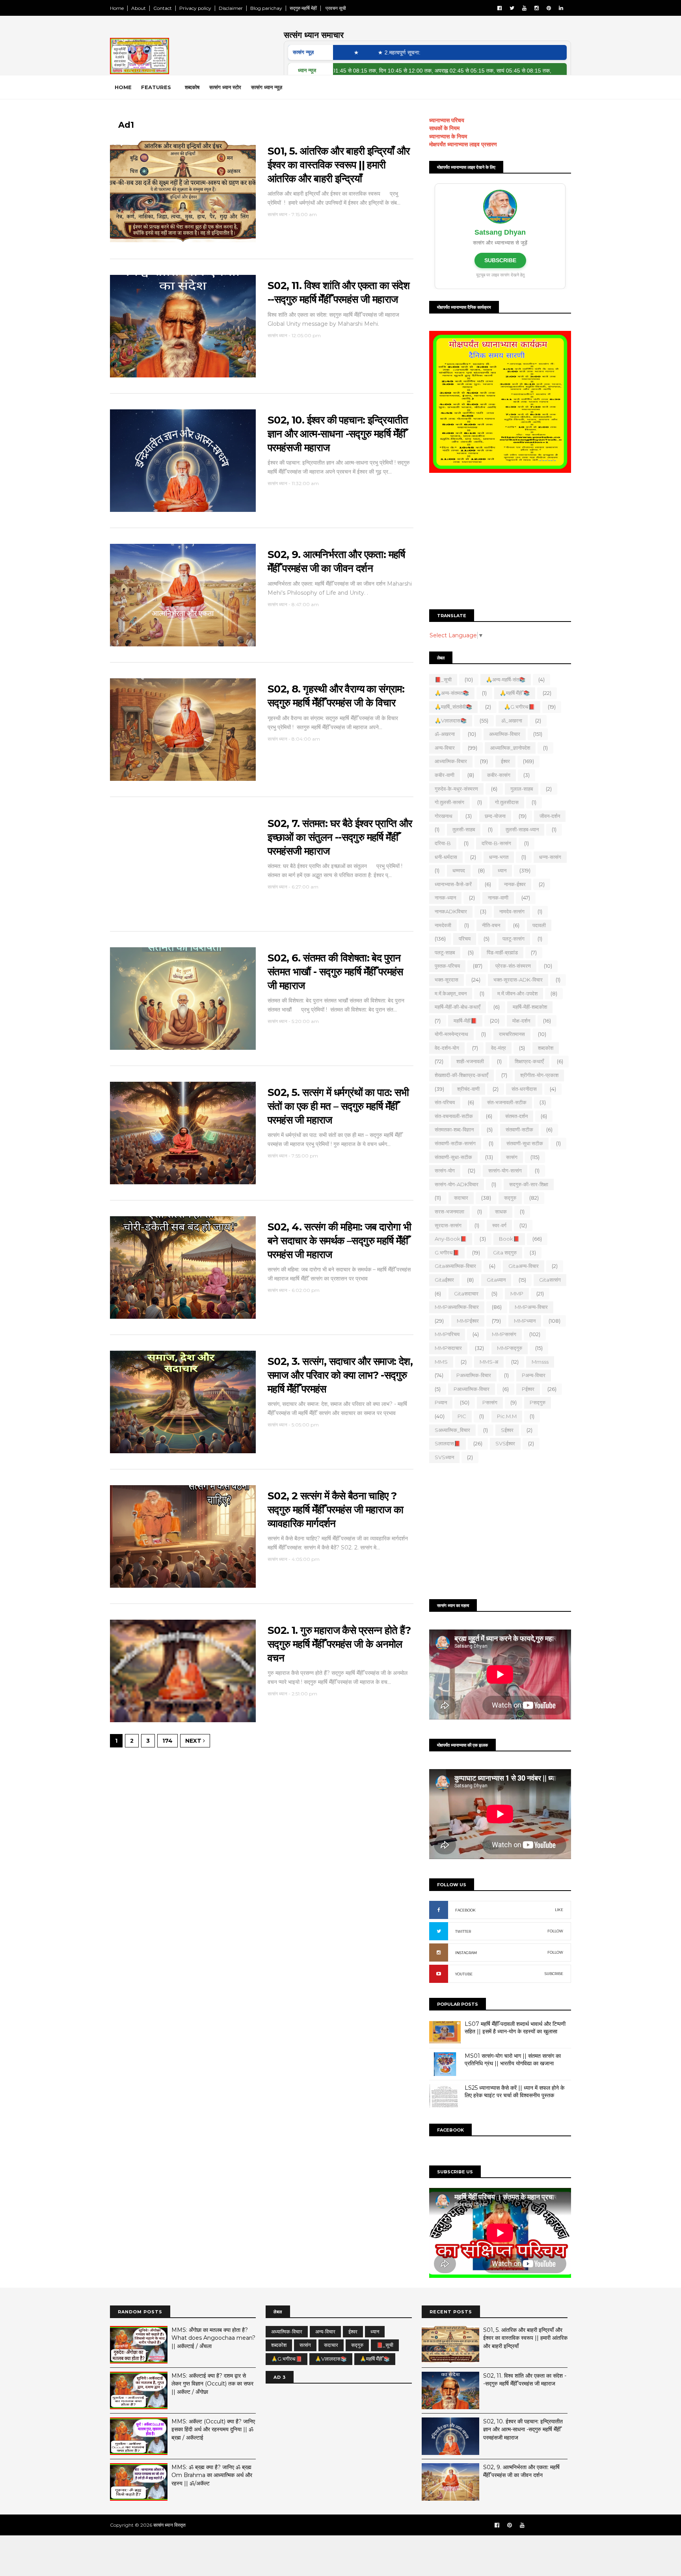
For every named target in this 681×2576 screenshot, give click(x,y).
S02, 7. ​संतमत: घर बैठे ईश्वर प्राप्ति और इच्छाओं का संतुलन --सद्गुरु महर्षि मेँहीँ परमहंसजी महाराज (340, 837)
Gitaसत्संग (550, 1280)
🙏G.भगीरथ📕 (519, 707)
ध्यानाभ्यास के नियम (448, 136)
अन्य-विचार (445, 748)
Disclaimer (231, 8)
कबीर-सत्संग (499, 775)
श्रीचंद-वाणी (468, 1089)
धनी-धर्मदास (446, 857)
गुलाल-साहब (522, 789)
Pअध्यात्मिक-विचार (474, 1375)
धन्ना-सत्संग (550, 857)
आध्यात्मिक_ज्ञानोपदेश (510, 748)
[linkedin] (561, 8)
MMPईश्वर (468, 1321)
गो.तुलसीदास (507, 802)
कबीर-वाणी (445, 775)
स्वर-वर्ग (499, 1225)
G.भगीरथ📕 (447, 1253)
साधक (501, 1211)
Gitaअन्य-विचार (524, 1266)
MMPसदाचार (448, 1348)
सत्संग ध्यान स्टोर (225, 87)
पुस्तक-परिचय (447, 966)
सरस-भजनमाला (449, 1211)
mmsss (540, 1362)
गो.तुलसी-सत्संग (449, 802)
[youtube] (524, 8)
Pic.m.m (507, 1416)
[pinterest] (549, 8)
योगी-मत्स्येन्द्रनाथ (451, 1034)
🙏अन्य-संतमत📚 (452, 693)
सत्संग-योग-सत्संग (505, 1170)
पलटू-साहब (445, 952)
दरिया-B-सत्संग (496, 843)
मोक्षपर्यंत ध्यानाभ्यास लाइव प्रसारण (463, 144)
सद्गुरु (510, 1198)
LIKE (559, 1910)
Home (117, 8)
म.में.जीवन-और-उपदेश (517, 993)
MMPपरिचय (447, 1334)
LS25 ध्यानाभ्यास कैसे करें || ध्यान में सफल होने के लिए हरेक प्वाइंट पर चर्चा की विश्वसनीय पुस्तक (514, 2092)
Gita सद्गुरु (505, 1253)
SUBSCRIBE (500, 260)
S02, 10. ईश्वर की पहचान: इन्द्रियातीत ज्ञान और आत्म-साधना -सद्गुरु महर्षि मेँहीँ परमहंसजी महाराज (338, 434)
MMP (517, 1294)
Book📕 (509, 1239)
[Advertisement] (500, 542)
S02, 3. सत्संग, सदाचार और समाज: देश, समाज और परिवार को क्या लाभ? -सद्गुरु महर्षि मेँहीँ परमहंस (340, 1375)
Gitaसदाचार (466, 1294)
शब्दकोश (546, 1048)
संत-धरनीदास (524, 1089)
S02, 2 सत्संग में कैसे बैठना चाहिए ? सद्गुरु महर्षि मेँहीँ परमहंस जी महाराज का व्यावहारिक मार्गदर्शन (335, 1509)
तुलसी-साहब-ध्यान (522, 829)
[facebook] (500, 8)
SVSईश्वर (505, 1443)
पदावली (539, 925)
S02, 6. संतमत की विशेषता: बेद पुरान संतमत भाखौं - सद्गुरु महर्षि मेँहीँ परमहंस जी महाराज (335, 972)
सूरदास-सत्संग (448, 1225)
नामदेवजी (443, 925)
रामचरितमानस (512, 1034)
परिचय (465, 939)
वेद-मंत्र (499, 1048)
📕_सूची (443, 679)
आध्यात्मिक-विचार (451, 761)
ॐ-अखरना (445, 734)
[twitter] (512, 8)
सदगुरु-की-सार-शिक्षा (529, 1184)
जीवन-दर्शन (550, 816)
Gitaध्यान (496, 1280)
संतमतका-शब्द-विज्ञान (454, 1129)
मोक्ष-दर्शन (521, 1021)
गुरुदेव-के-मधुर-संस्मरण (456, 789)
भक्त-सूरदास (447, 980)
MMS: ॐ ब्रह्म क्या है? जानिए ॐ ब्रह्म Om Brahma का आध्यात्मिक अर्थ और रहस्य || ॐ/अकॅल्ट (212, 2475)
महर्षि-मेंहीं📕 (465, 1021)
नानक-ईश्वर (515, 884)
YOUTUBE (464, 1974)
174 (167, 1741)
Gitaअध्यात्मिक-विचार (455, 1266)
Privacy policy (195, 8)
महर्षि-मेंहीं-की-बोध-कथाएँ (458, 1007)
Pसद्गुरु (538, 1402)
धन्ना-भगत (499, 857)
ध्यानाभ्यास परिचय (447, 120)
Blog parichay (266, 8)
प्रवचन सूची (335, 8)
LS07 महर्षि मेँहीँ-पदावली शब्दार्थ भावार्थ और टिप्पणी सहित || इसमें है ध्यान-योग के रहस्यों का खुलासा (515, 2028)
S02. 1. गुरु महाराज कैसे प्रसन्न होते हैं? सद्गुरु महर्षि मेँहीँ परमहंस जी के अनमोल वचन (339, 1644)
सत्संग (512, 1157)
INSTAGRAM (466, 1953)
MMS (441, 1362)
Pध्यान (441, 1402)
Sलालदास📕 (447, 1443)
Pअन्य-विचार (534, 1375)
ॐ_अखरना (512, 721)
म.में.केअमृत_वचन (451, 993)
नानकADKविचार (451, 911)
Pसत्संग (490, 1402)
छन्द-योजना (495, 816)
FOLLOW (555, 1931)
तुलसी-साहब (464, 829)
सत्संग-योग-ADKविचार (457, 1184)
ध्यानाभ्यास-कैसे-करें (453, 884)
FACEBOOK (465, 1910)
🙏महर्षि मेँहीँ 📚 (515, 693)
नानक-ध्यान (445, 898)
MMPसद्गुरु (510, 1348)
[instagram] (537, 8)
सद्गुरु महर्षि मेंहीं (303, 8)
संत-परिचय (445, 1102)
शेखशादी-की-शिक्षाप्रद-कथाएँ (461, 1075)
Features (156, 87)
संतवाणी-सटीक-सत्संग (455, 1143)
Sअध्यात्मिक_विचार (452, 1430)
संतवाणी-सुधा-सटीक (453, 1157)
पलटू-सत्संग (514, 939)
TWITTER (463, 1931)
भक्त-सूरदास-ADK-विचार (518, 980)
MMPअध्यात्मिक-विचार (457, 1307)
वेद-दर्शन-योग (447, 1048)
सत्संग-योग (445, 1170)
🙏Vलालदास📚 (451, 721)
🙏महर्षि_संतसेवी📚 (453, 707)
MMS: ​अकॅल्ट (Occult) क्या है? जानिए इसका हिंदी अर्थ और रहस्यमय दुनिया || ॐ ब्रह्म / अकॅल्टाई (213, 2429)
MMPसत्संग (504, 1334)
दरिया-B (443, 843)
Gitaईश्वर (444, 1280)
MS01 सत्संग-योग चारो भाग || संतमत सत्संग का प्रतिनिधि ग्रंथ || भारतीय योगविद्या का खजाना (513, 2060)
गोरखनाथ (444, 816)
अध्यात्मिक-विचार (505, 734)
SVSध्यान (444, 1457)
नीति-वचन (491, 925)
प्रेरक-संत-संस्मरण (513, 966)
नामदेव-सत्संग (512, 911)
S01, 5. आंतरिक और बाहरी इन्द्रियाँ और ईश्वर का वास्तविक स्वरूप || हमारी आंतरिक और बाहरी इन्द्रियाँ (339, 165)
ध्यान (502, 870)
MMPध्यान (525, 1321)
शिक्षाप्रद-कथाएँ (529, 1061)
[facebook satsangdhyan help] (497, 2525)
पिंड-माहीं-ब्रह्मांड (502, 952)
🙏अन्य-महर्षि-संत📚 (506, 679)
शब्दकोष (192, 87)
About (139, 8)
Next (194, 1741)
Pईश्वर (528, 1389)
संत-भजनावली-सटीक (507, 1102)
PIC (462, 1416)
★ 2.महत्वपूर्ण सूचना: (335, 52)
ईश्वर (505, 761)
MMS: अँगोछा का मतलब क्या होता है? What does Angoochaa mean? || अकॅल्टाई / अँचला (213, 2338)
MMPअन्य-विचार (531, 1307)
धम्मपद (459, 870)
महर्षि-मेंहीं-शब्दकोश (530, 1007)
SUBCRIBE (554, 1974)
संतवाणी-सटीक (519, 1129)
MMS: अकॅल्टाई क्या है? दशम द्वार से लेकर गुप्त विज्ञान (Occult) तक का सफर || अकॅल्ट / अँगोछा (212, 2384)
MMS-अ (489, 1362)
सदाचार (461, 1198)
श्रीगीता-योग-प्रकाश (539, 1075)
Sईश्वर (507, 1430)
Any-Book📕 (451, 1239)
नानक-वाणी (498, 898)
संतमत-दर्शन (516, 1116)
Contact (163, 8)
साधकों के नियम (444, 128)
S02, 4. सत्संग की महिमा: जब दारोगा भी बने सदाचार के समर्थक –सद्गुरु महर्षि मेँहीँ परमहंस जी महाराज (339, 1240)
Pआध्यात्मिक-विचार (472, 1389)
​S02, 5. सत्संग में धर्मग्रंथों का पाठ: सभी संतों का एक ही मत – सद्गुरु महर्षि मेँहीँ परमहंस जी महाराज (338, 1106)
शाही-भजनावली (470, 1061)
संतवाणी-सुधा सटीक (525, 1143)
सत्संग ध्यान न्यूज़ (267, 87)
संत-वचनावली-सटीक (454, 1116)
